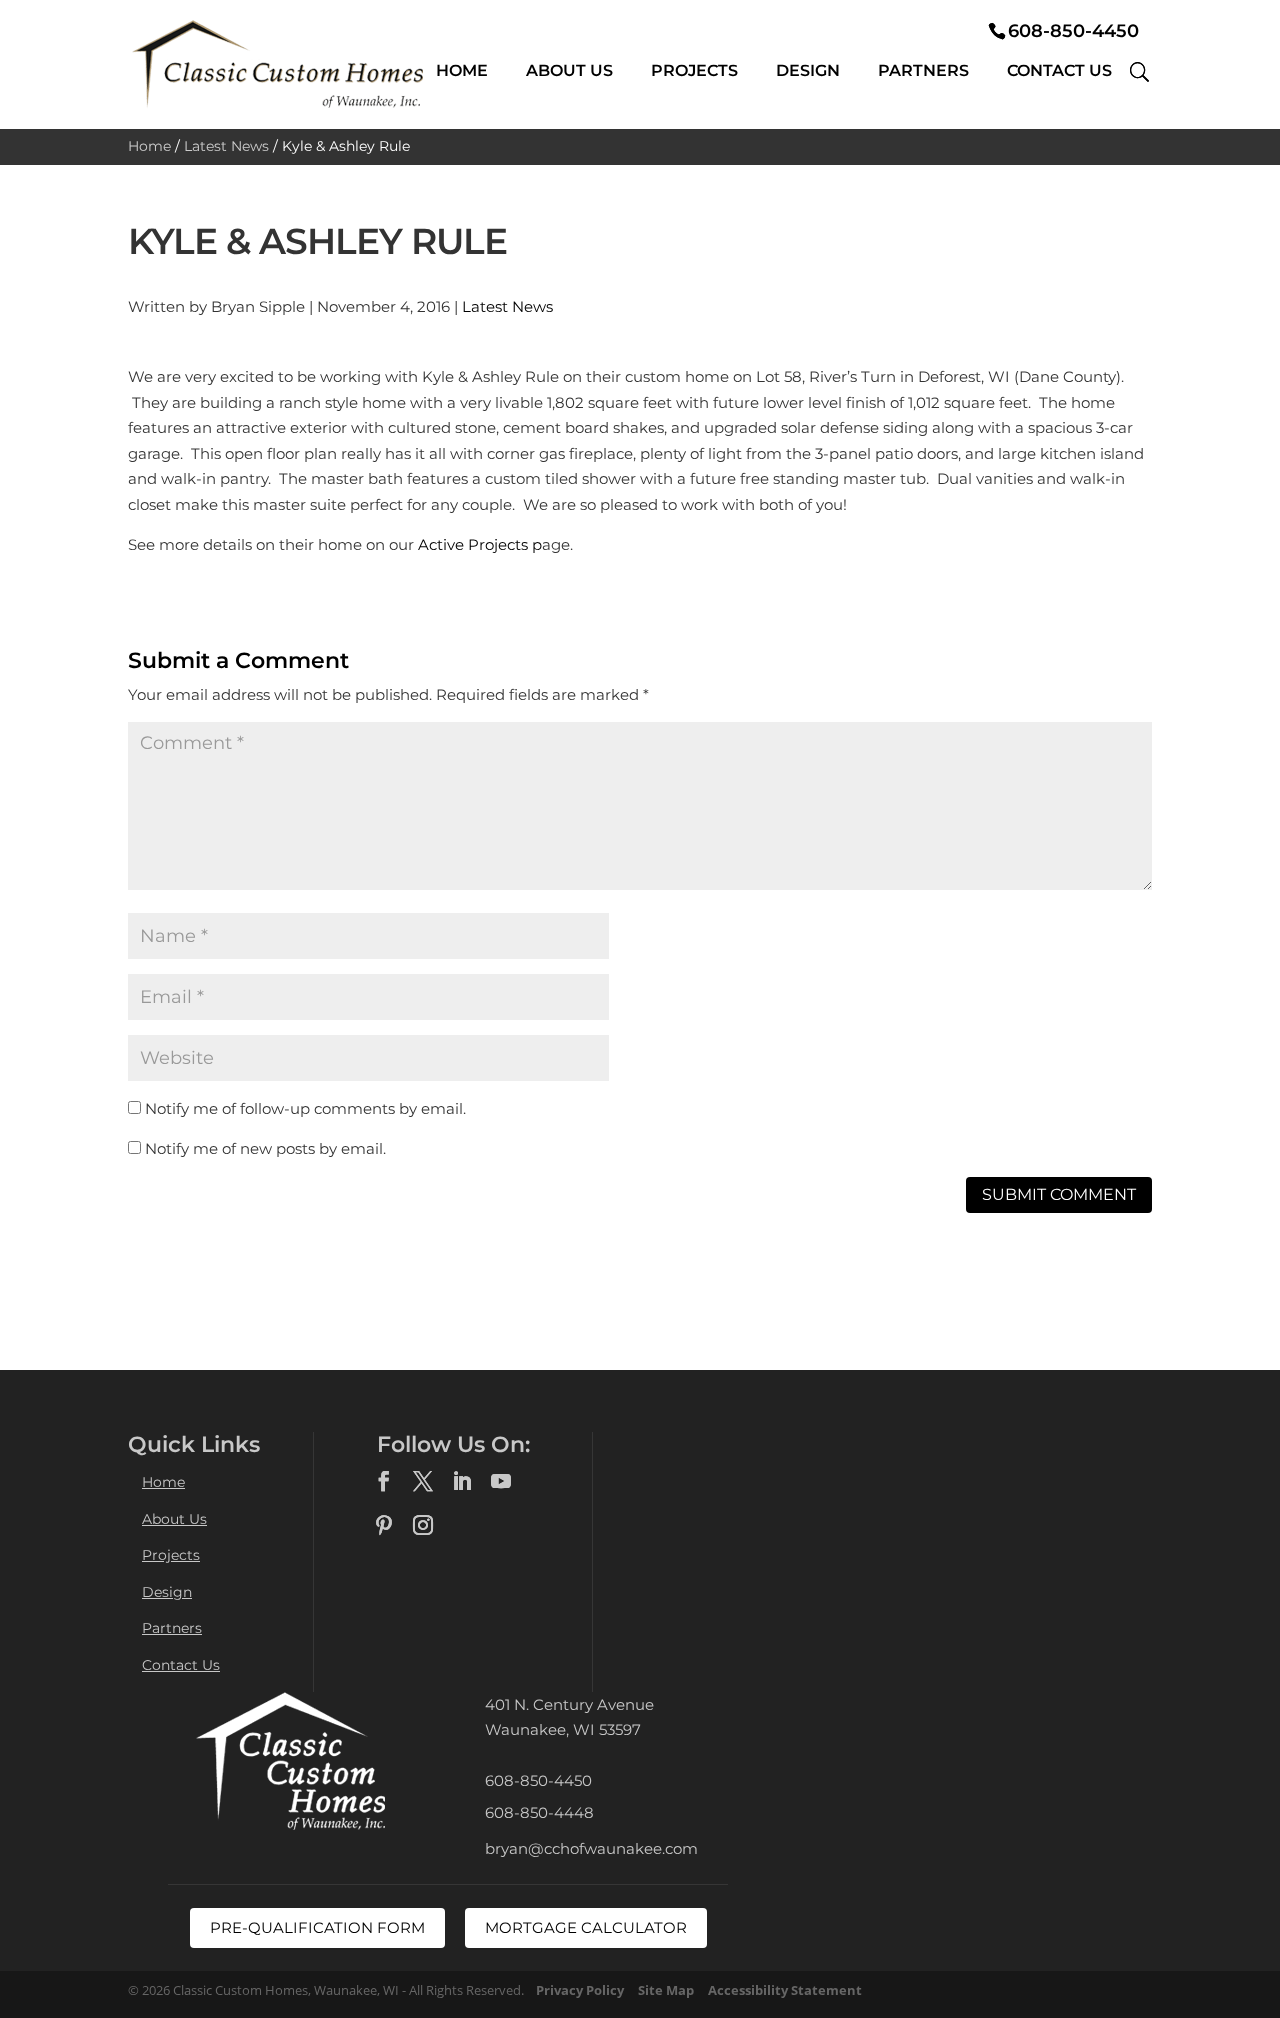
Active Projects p (480, 544)
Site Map (666, 1990)
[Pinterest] (384, 1526)
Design (808, 70)
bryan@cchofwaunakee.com (591, 1848)
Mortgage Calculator (586, 1927)
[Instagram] (423, 1526)
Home (462, 70)
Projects (694, 70)
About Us (569, 70)
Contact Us (1059, 70)
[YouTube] (501, 1482)
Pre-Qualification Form (317, 1927)
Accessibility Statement (785, 1990)
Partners (923, 70)
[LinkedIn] (462, 1482)
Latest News (226, 146)
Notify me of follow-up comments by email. (305, 1108)
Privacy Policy (580, 1990)
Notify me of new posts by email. (265, 1148)
